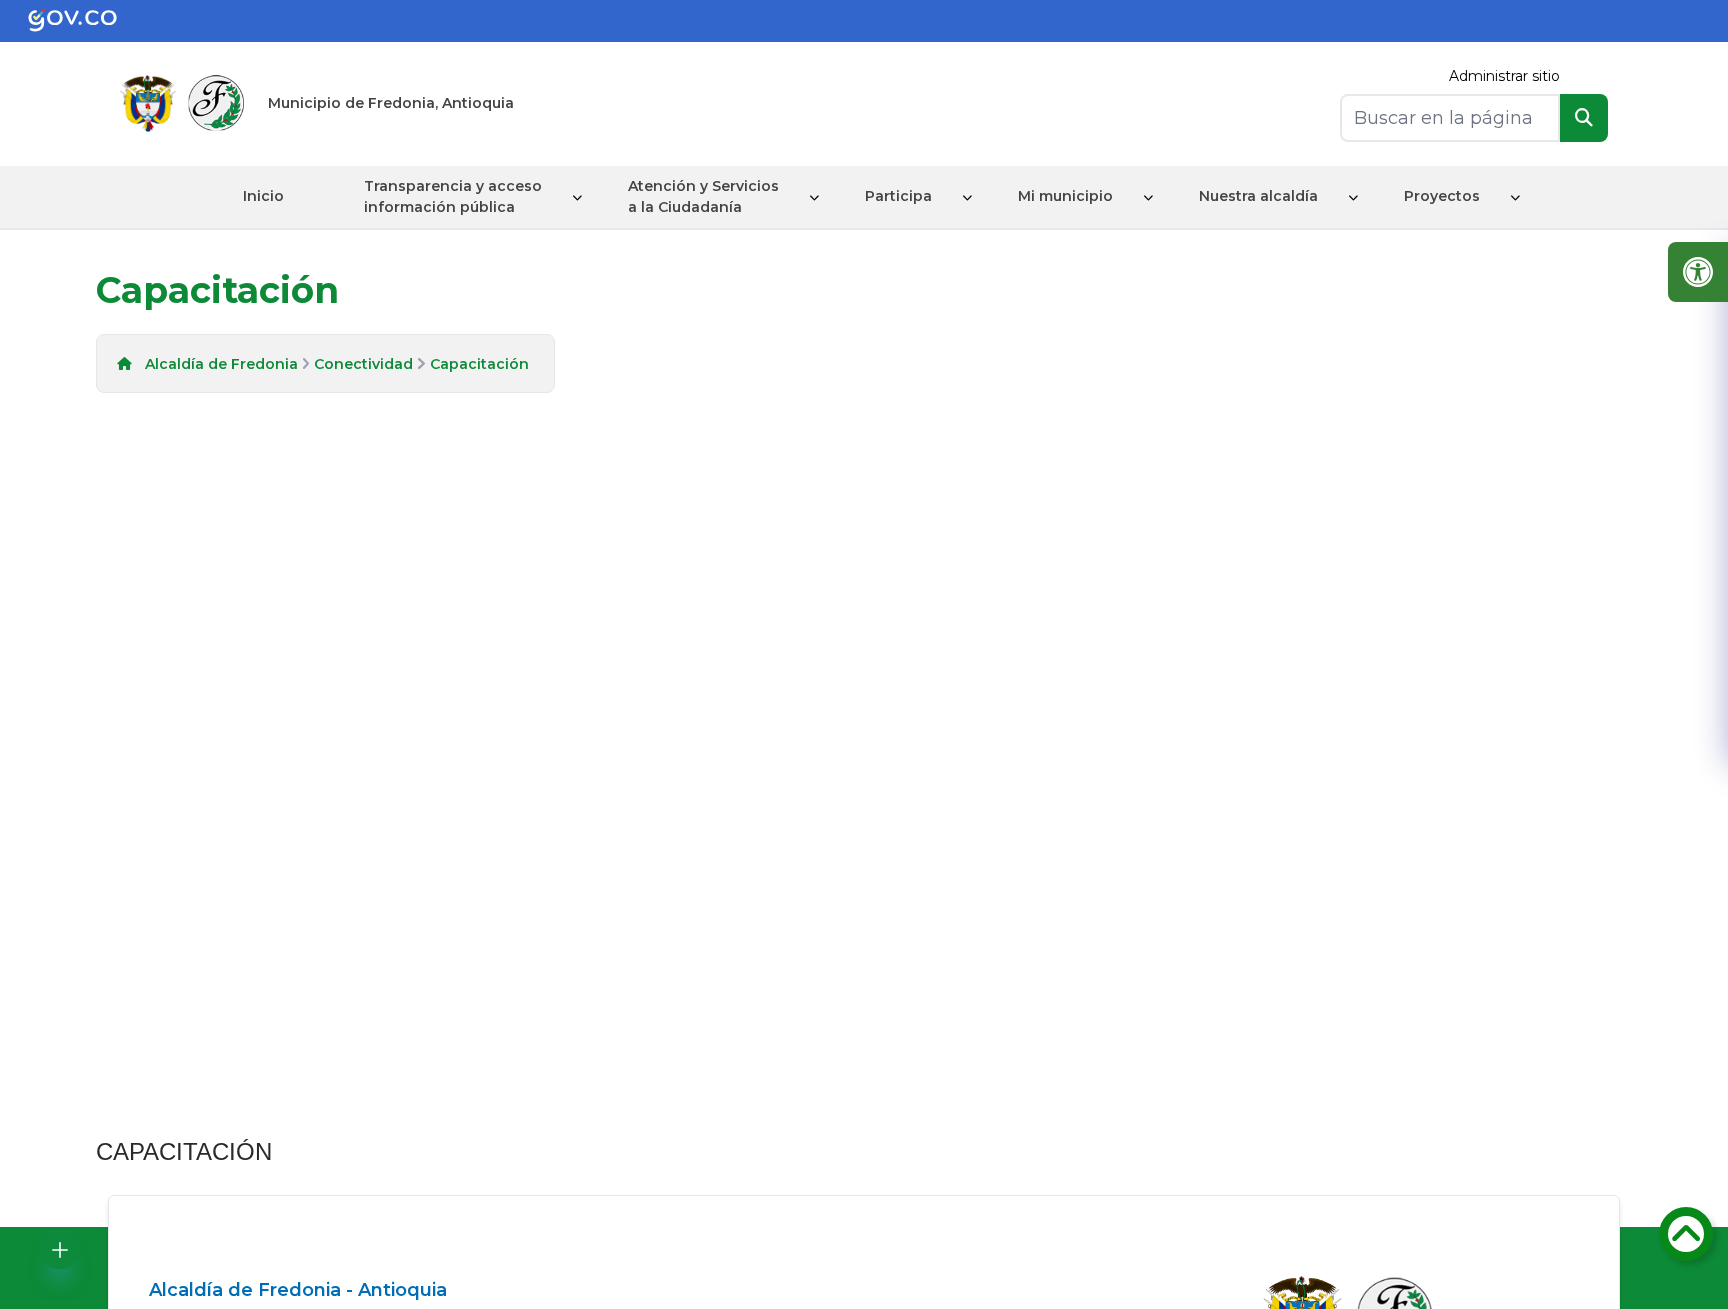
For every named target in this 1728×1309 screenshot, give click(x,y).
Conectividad (363, 364)
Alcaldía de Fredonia (221, 364)
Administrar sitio (1504, 76)
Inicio (263, 196)
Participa (898, 196)
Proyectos (1442, 196)
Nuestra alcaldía (1258, 196)
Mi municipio (1065, 196)
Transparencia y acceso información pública (453, 196)
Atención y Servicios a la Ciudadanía (703, 196)
